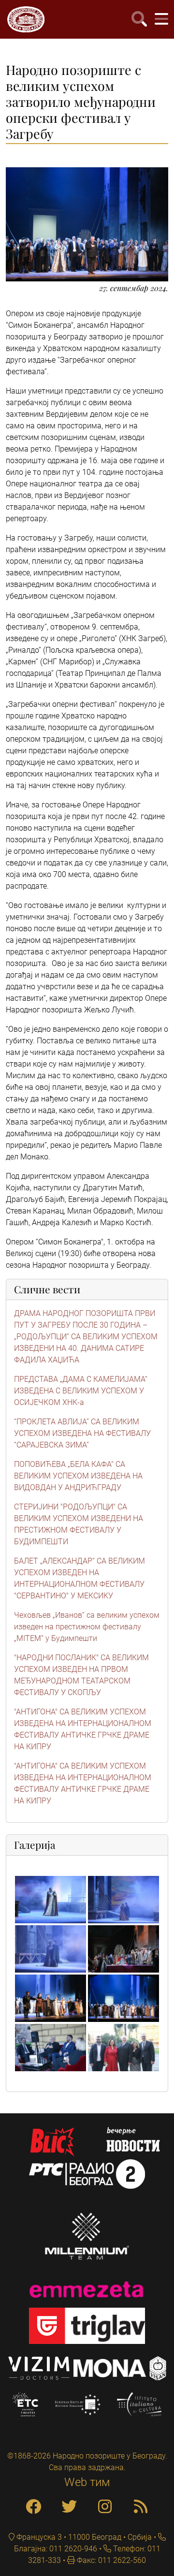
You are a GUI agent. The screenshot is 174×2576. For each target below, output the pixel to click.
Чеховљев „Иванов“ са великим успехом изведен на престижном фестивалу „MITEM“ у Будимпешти (87, 1627)
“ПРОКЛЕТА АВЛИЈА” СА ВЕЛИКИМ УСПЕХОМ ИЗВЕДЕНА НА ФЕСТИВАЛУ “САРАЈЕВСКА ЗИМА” (82, 1433)
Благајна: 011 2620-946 (56, 2549)
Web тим (87, 2482)
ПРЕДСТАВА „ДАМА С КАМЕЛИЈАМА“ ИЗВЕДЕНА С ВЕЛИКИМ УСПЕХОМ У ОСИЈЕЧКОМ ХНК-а (81, 1391)
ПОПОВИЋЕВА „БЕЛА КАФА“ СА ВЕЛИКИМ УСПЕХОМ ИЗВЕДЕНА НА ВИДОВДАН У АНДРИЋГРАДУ (78, 1476)
